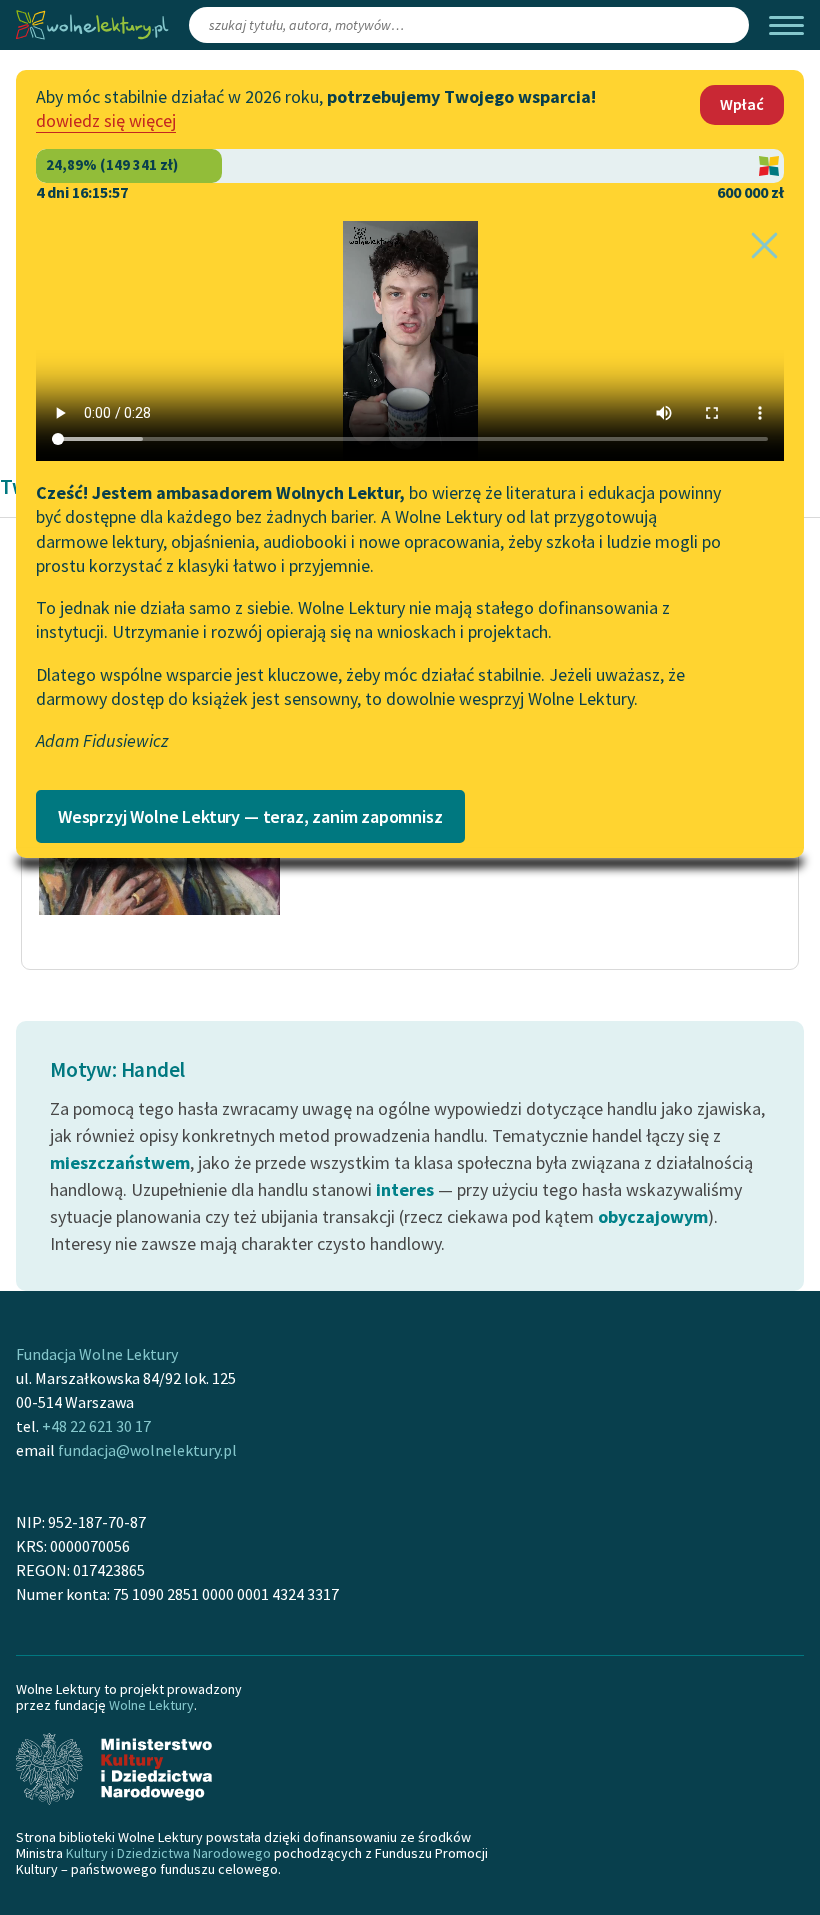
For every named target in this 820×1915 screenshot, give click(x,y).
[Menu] (786, 25)
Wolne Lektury (151, 1705)
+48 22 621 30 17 (96, 1426)
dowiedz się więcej (106, 120)
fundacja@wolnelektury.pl (147, 1450)
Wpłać (742, 104)
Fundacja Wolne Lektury (97, 1354)
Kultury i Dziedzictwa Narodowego (168, 1853)
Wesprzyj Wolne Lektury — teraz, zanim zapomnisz (250, 816)
